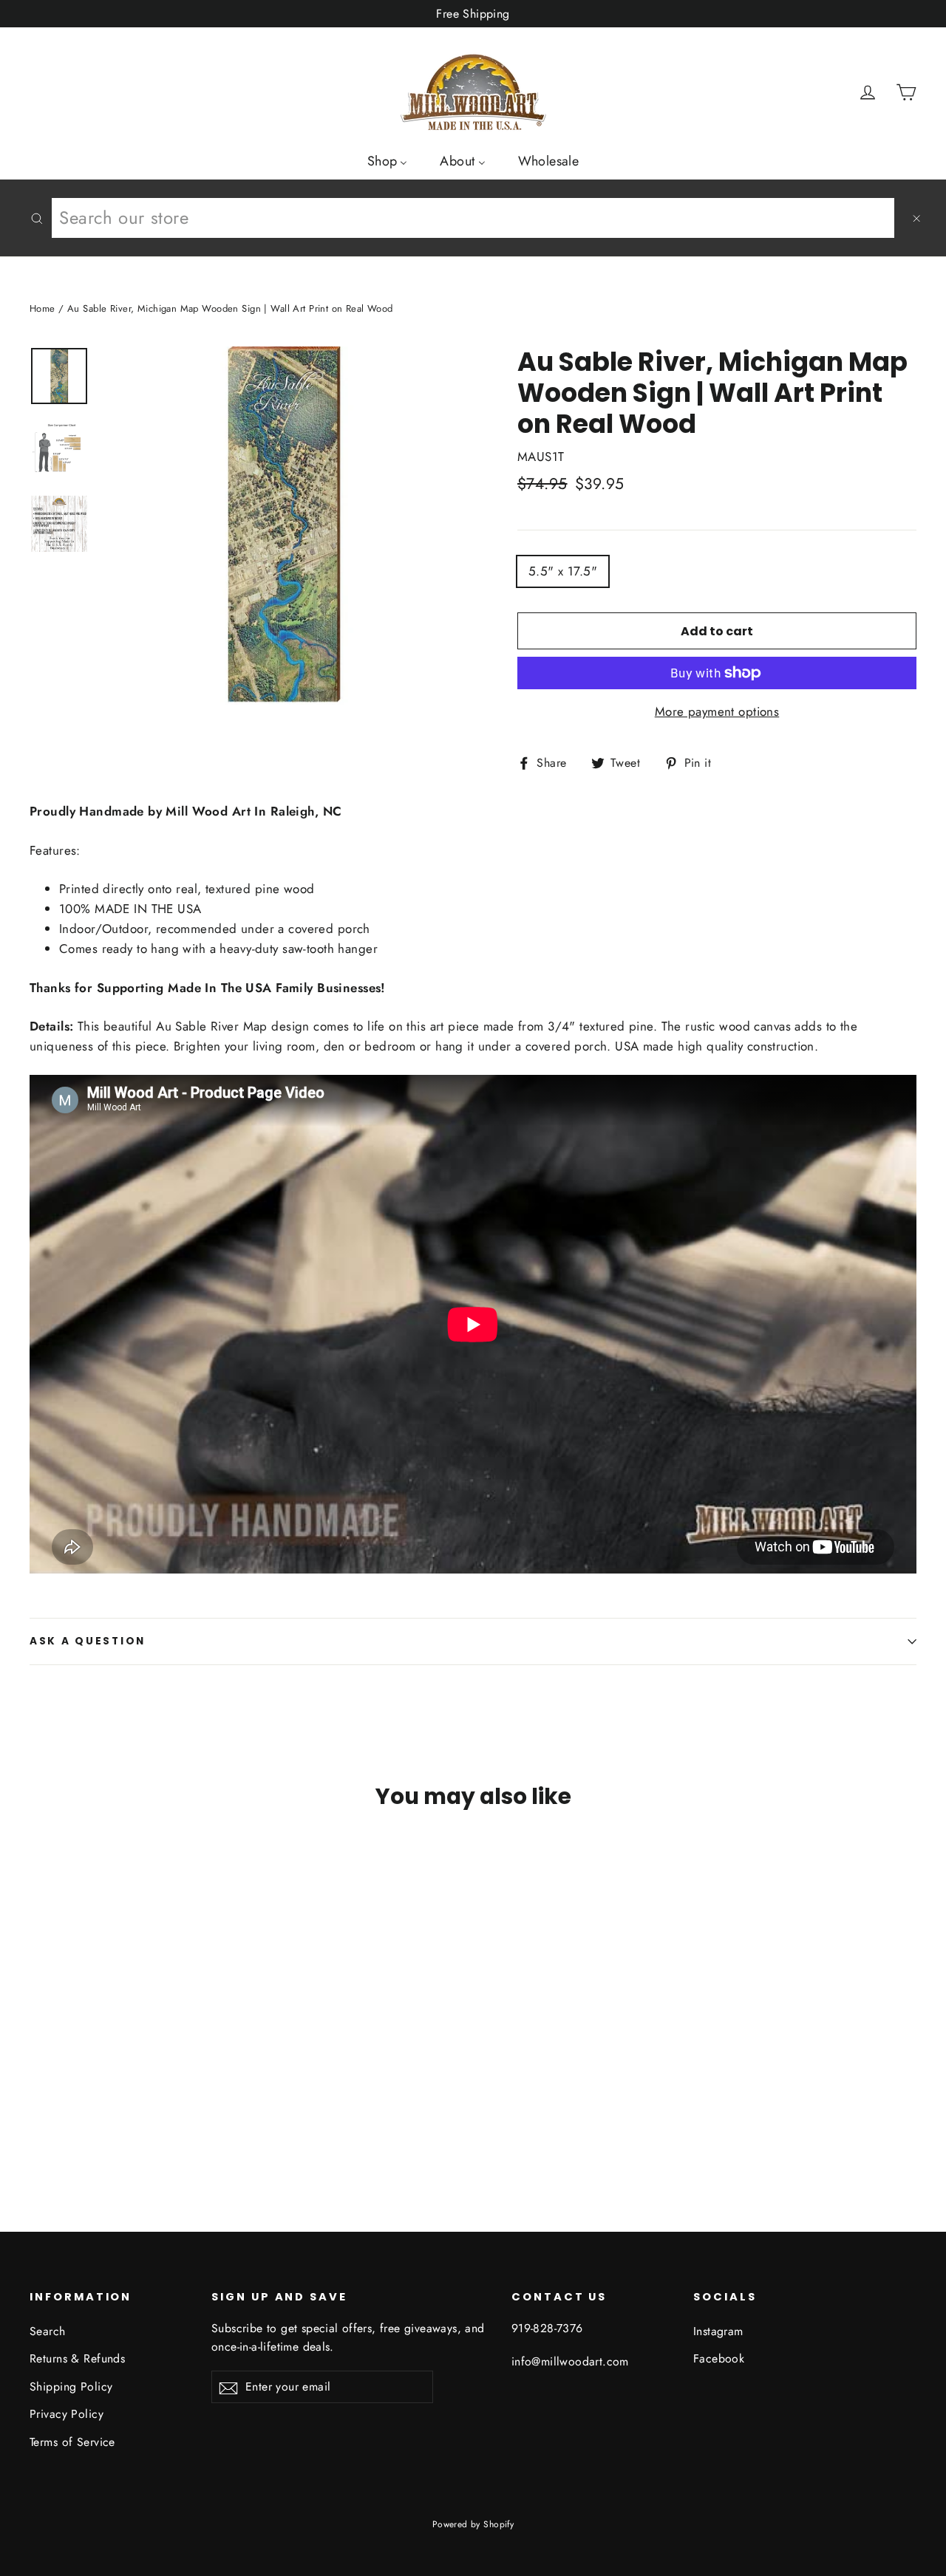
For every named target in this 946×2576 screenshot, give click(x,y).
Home (42, 308)
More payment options (717, 711)
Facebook (719, 2358)
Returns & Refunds (77, 2358)
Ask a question (88, 1641)
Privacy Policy (67, 2414)
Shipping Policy (71, 2387)
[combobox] (473, 218)
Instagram (718, 2331)
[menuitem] (388, 160)
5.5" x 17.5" (563, 571)
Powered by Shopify (473, 2524)
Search (48, 2331)
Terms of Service (72, 2442)
